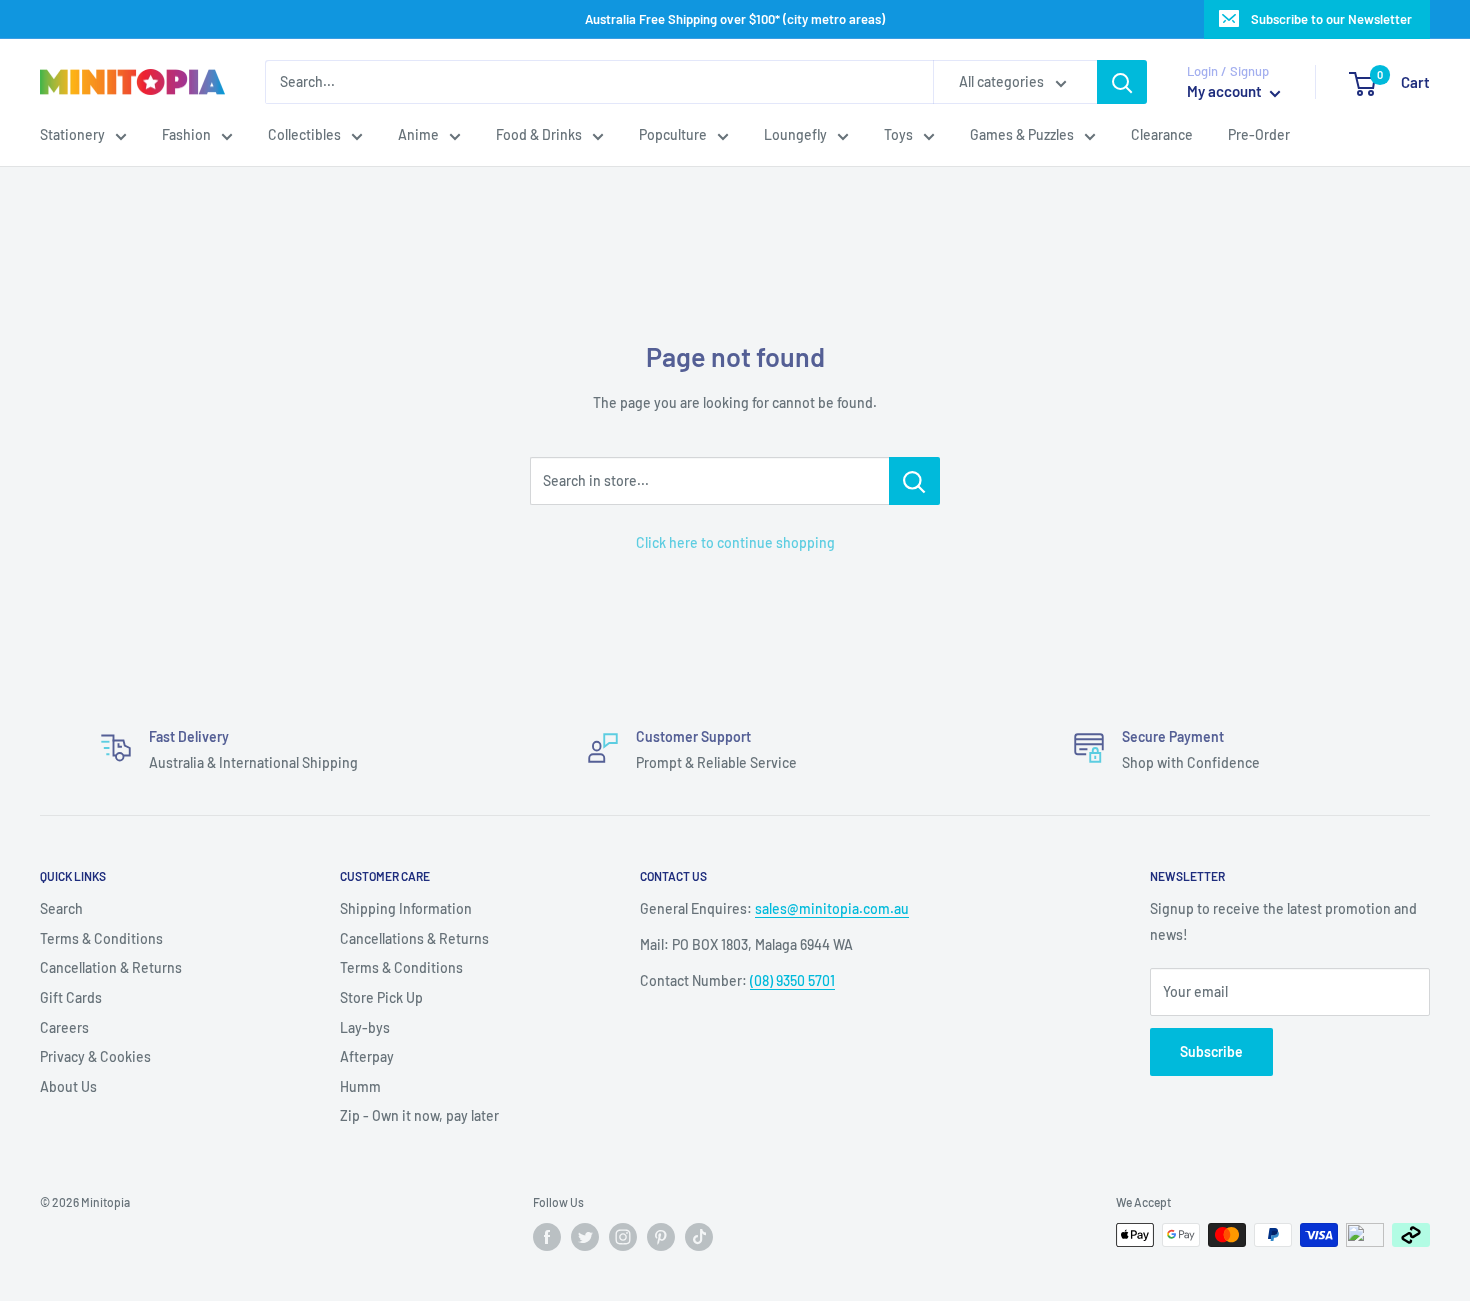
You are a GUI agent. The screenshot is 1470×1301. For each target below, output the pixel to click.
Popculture (673, 135)
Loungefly (795, 135)
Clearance (1162, 135)
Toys (898, 135)
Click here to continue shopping (735, 542)
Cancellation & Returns (111, 967)
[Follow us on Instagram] (623, 1237)
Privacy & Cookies (95, 1056)
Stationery (72, 135)
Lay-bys (365, 1027)
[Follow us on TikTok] (699, 1237)
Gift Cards (71, 997)
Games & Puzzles (1022, 135)
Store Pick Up (381, 997)
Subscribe (1211, 1051)
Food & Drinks (539, 135)
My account (1226, 92)
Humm (360, 1086)
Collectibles (304, 135)
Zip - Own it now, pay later (419, 1115)
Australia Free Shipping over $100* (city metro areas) (735, 19)
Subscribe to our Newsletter (1331, 19)
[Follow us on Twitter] (585, 1237)
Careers (64, 1027)
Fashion (186, 135)
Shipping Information (406, 908)
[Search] (1122, 82)
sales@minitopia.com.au (832, 908)
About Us (68, 1086)
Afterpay (367, 1056)
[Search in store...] (914, 481)
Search (61, 908)
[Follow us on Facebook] (547, 1237)
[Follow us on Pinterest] (661, 1237)
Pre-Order (1259, 135)
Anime (418, 135)
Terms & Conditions (101, 938)
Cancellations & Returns (414, 938)
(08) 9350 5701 (792, 980)
